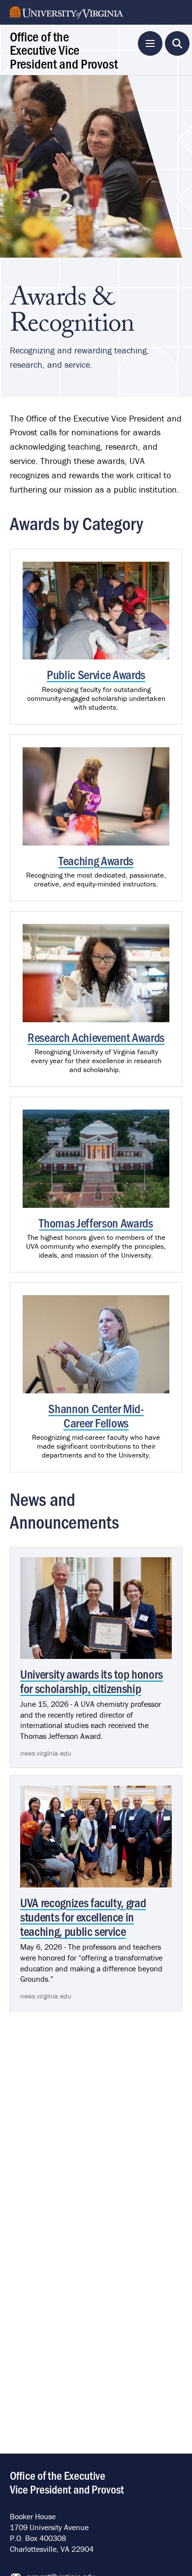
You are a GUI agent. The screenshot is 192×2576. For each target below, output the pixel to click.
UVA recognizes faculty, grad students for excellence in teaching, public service (83, 1916)
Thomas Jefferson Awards (96, 1222)
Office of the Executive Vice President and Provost (64, 50)
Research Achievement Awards (96, 1037)
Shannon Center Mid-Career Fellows (96, 1415)
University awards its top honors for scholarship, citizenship (92, 1681)
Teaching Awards (96, 860)
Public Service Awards (96, 674)
